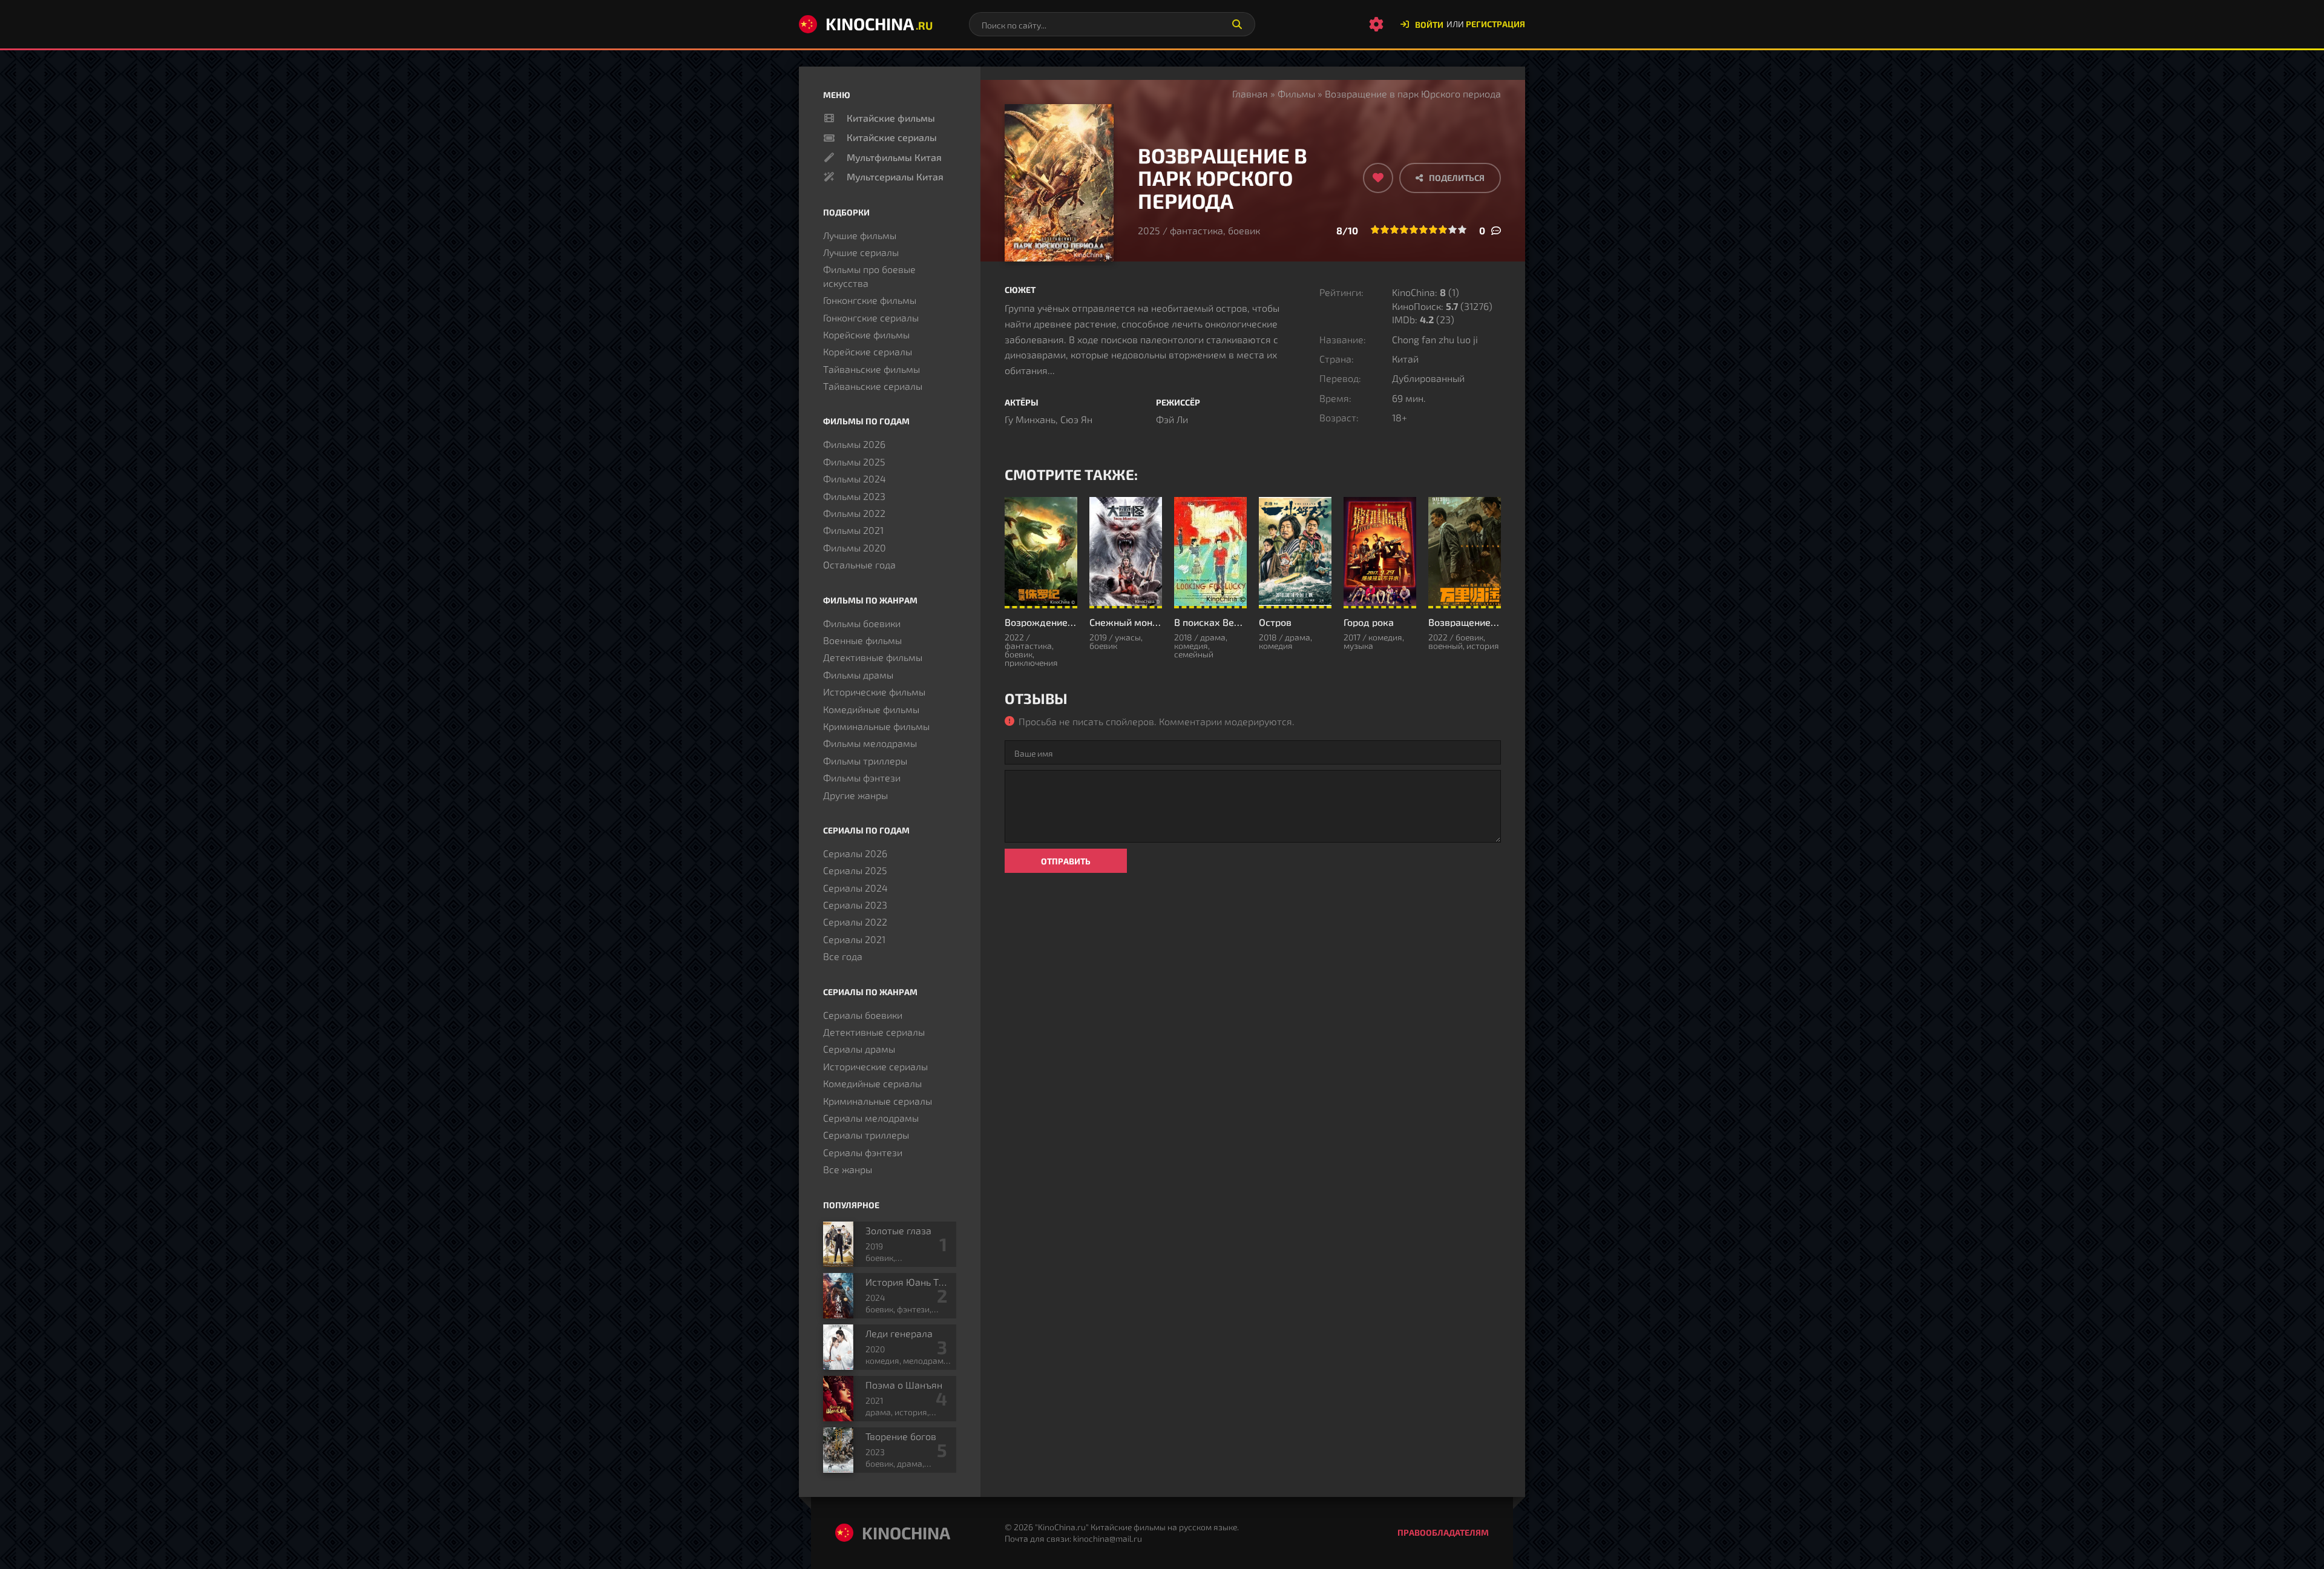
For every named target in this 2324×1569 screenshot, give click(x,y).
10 (1462, 229)
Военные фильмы (862, 640)
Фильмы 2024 (855, 479)
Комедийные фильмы (871, 709)
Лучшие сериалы (861, 252)
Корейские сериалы (868, 351)
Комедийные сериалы (872, 1083)
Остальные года (859, 564)
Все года (843, 956)
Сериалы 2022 (855, 922)
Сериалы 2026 (855, 853)
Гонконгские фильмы (870, 300)
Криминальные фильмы (876, 726)
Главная (1250, 94)
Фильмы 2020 (855, 548)
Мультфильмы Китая (894, 157)
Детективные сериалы (874, 1032)
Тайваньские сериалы (873, 386)
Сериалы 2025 (855, 870)
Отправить (1066, 861)
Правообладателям (1443, 1532)
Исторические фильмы (874, 692)
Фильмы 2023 (854, 496)
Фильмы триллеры (865, 761)
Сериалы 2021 (854, 939)
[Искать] (1237, 24)
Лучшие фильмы (860, 235)
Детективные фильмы (873, 657)
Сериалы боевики (863, 1015)
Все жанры (848, 1169)
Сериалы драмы (859, 1049)
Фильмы (1296, 94)
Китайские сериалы (892, 137)
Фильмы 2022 (854, 513)
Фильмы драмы (858, 675)
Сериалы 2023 (855, 905)
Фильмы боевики (862, 623)
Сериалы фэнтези (863, 1152)
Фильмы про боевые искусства (869, 276)
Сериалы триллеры (866, 1135)
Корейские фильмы (866, 334)
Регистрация (1495, 24)
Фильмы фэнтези (862, 778)
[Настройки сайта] (1376, 24)
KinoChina (879, 24)
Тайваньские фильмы (871, 369)
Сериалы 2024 (855, 888)
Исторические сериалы (875, 1066)
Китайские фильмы (891, 118)
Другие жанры (855, 795)
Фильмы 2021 (853, 530)
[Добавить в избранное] (1378, 178)
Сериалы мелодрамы (871, 1118)
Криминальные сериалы (878, 1101)
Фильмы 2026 (854, 444)
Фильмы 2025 (854, 462)
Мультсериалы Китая (895, 176)
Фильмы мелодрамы (870, 743)
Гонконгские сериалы (871, 317)
